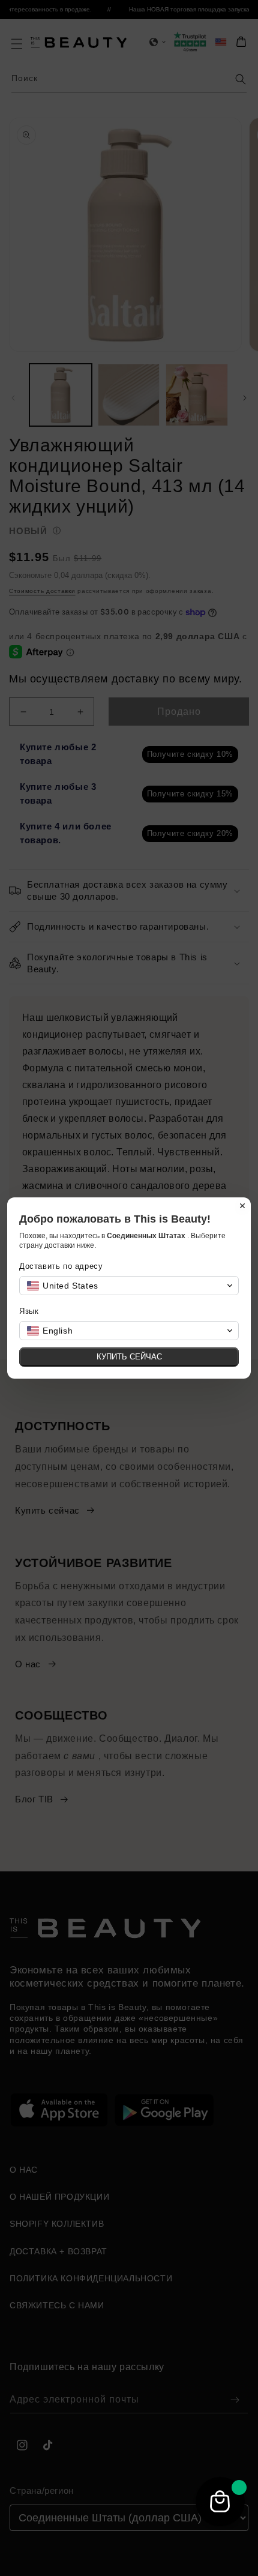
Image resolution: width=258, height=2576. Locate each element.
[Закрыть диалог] (242, 1206)
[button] (129, 1286)
